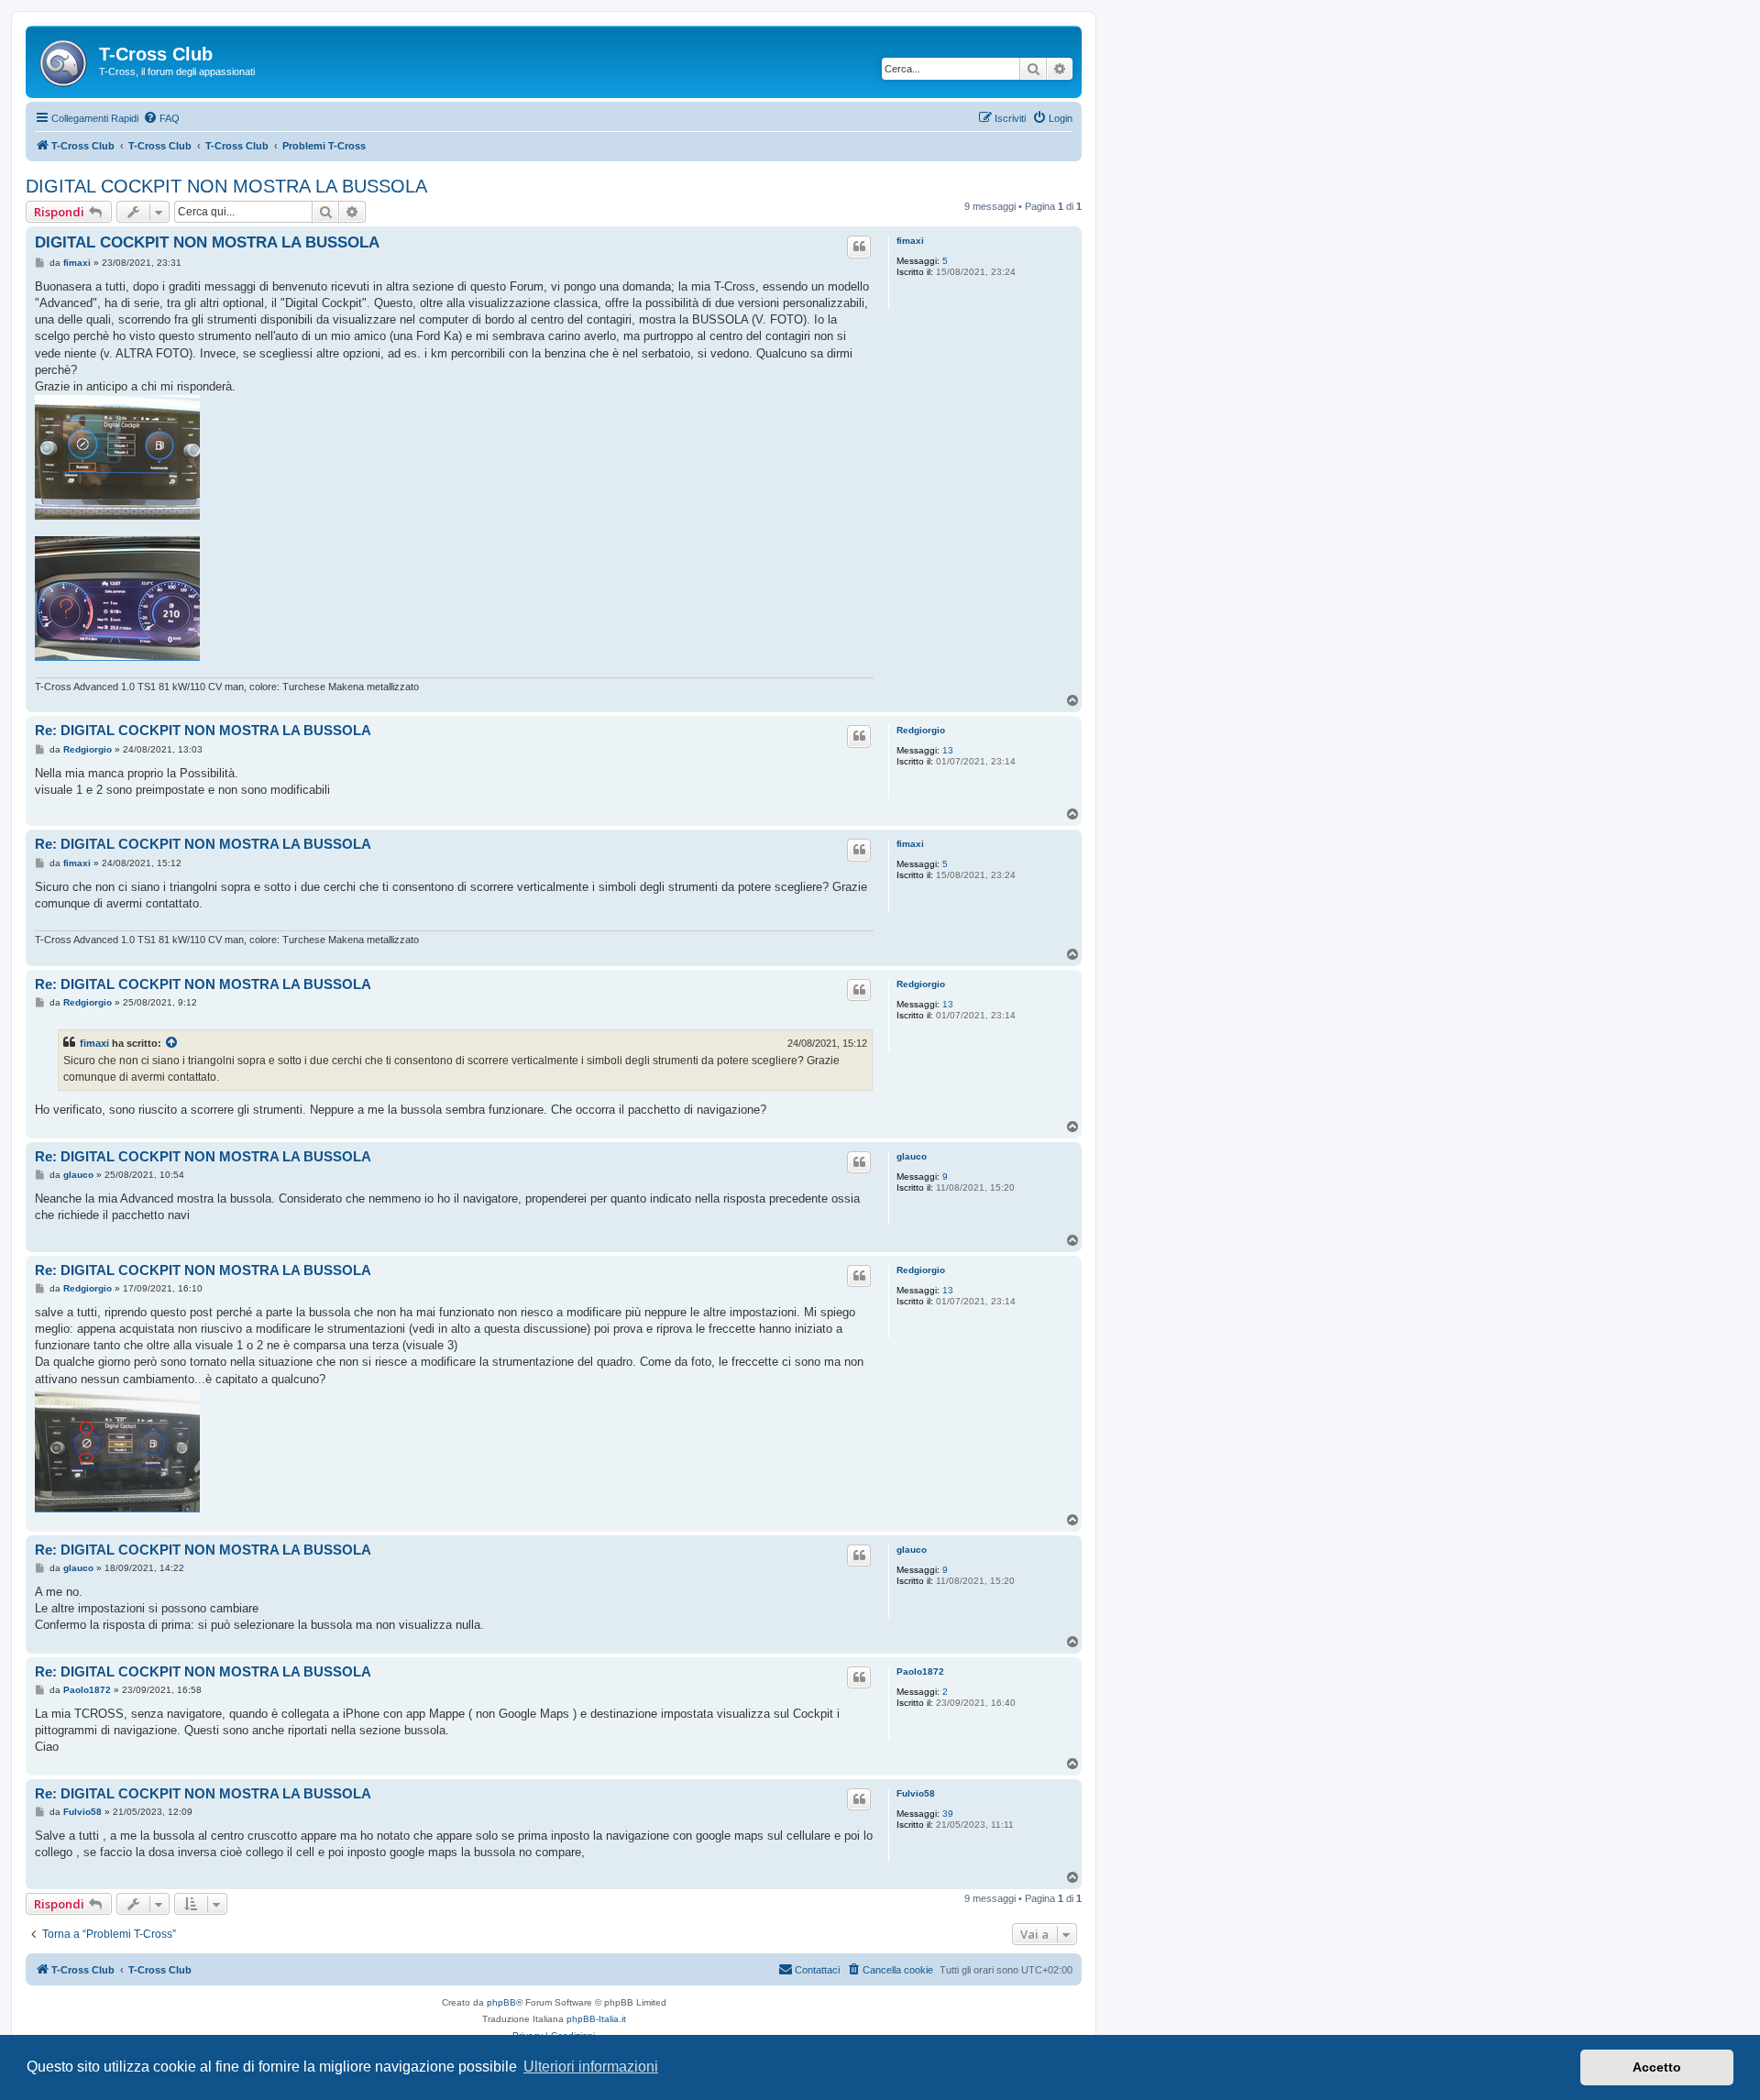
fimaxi (910, 241)
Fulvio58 (916, 1793)
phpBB (501, 2002)
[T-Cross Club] (65, 60)
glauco (912, 1156)
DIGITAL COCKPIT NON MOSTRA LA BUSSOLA (226, 186)
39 (948, 1814)
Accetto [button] (1657, 2067)
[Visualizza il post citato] (172, 1043)
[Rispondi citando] (859, 247)
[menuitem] (161, 118)
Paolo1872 (920, 1671)
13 (948, 750)
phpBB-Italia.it (596, 2019)
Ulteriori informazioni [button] (591, 2067)
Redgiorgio (921, 730)
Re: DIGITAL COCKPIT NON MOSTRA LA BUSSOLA (203, 730)
